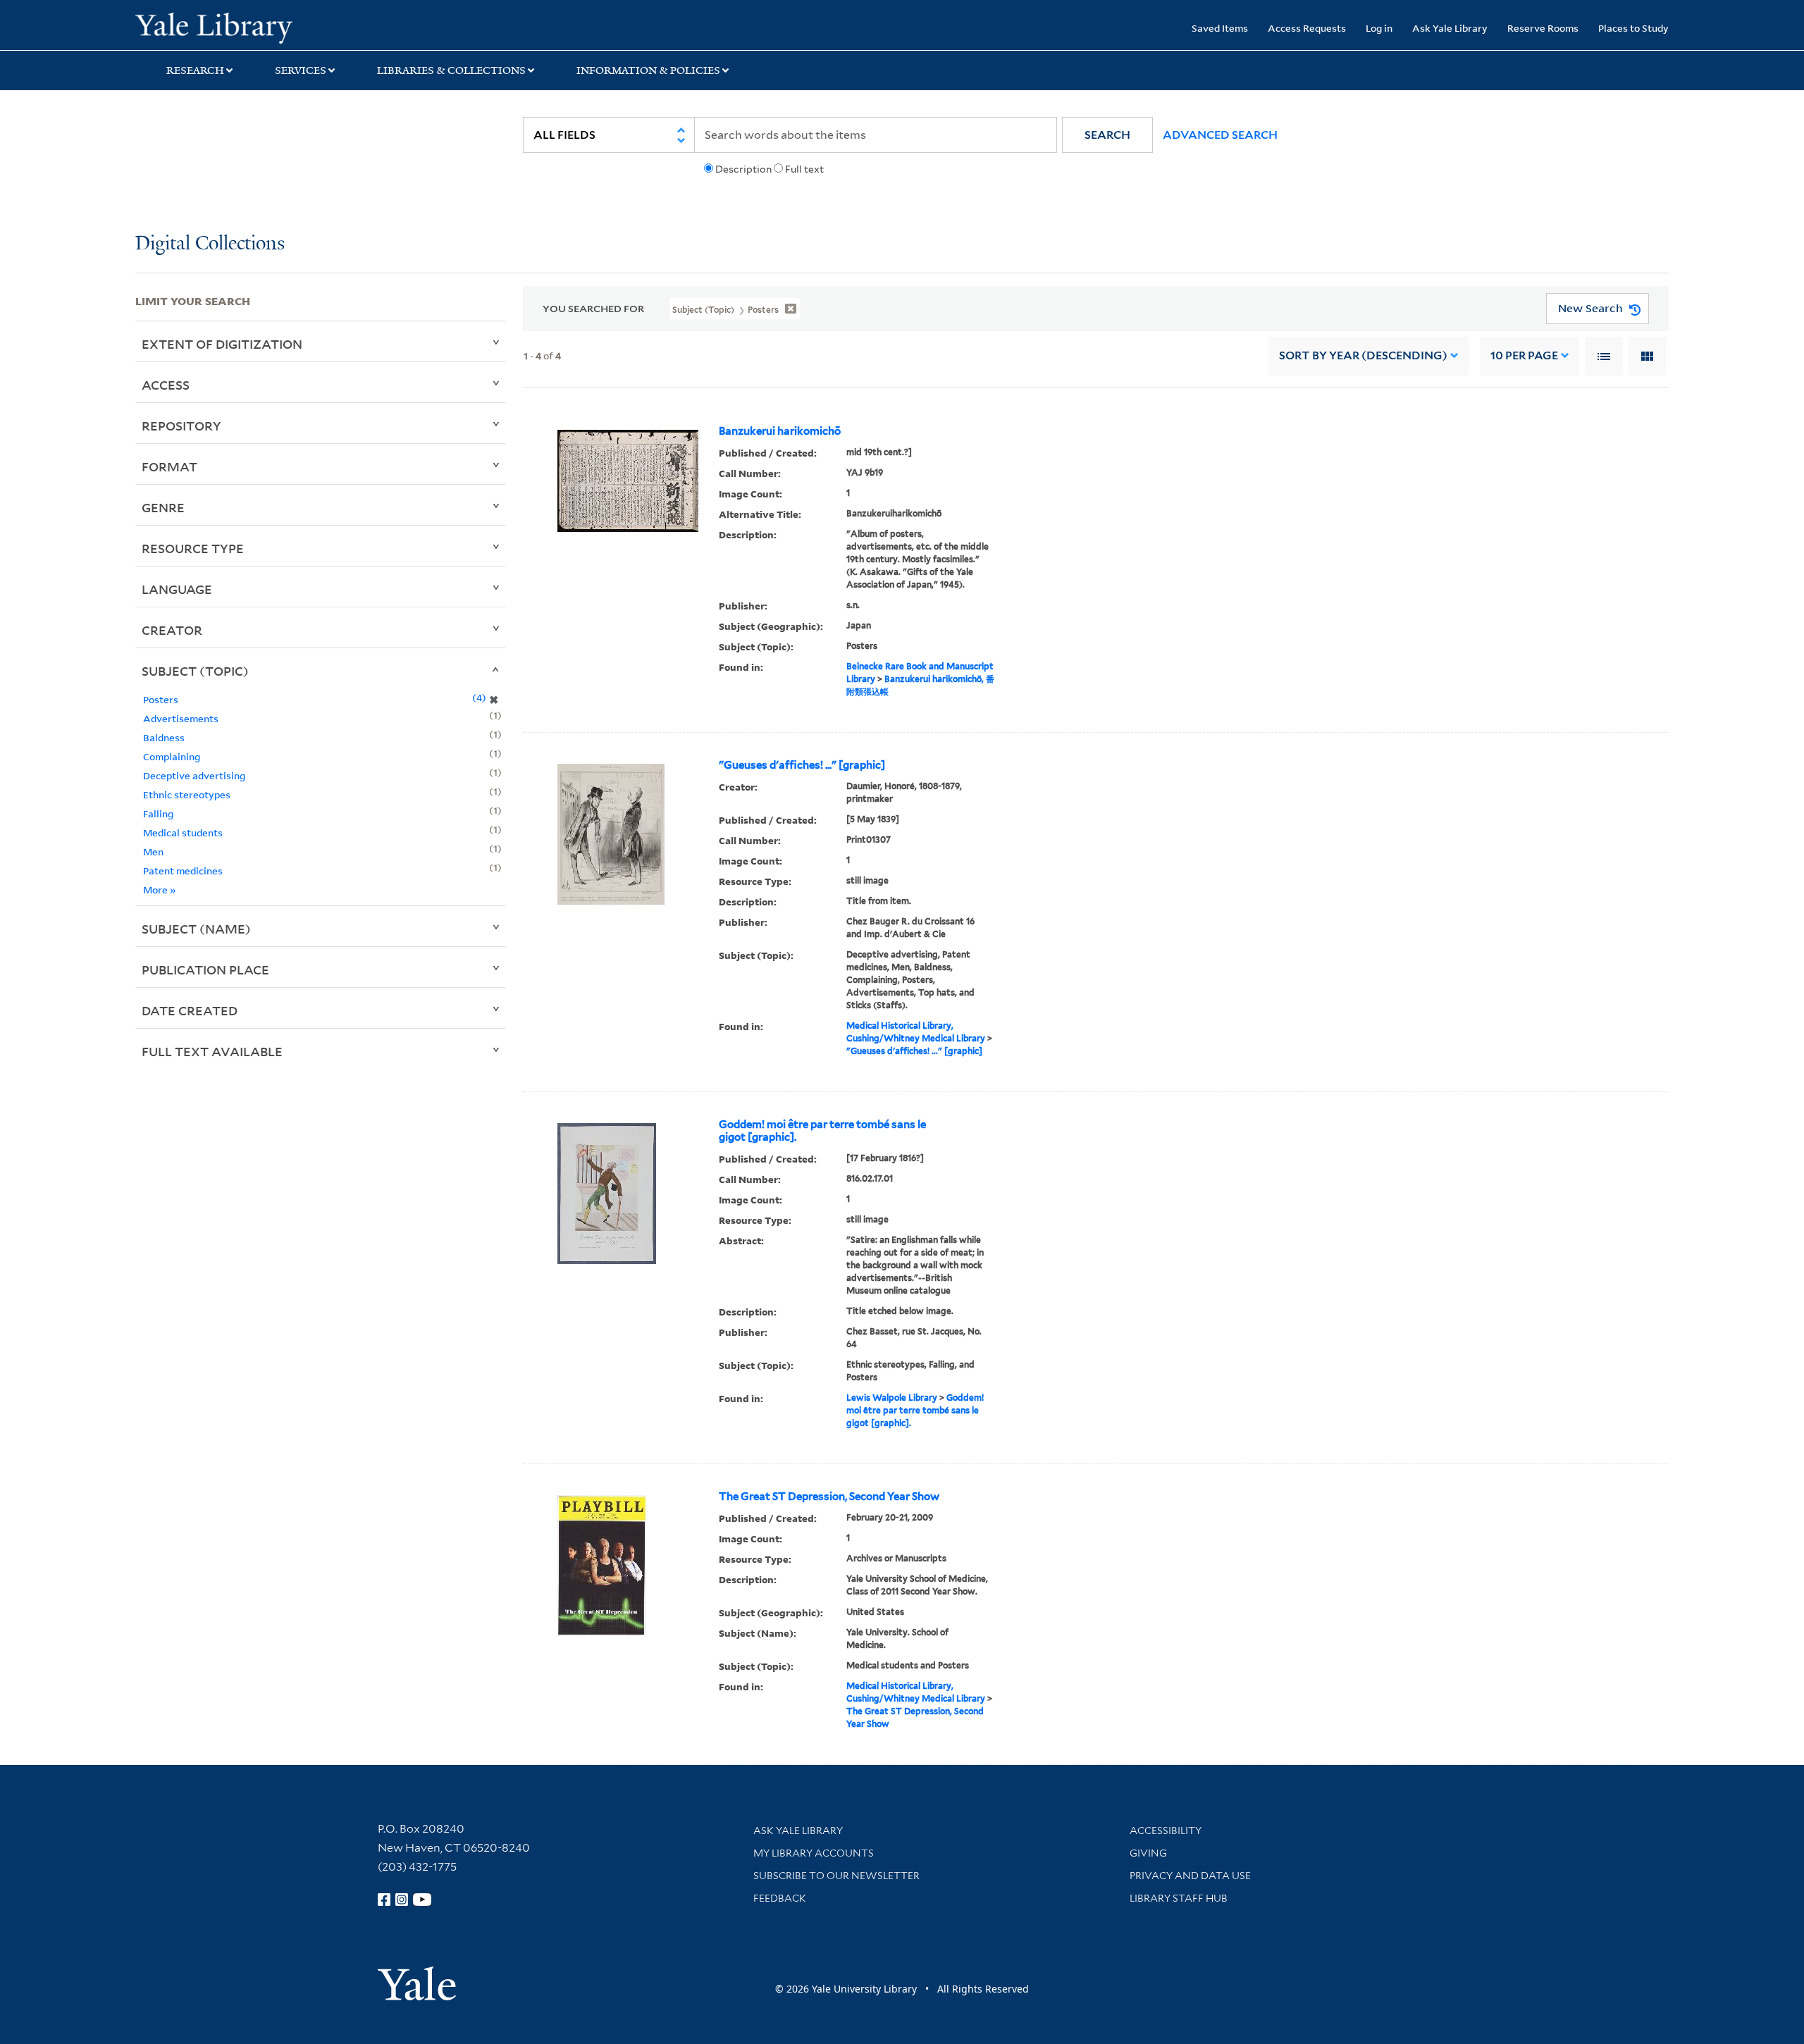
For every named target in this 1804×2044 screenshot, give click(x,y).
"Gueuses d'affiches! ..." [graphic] (802, 765)
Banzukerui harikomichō (780, 431)
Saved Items (1220, 28)
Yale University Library (250, 27)
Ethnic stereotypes (187, 794)
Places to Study (1633, 28)
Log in (1379, 28)
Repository (181, 426)
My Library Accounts (814, 1853)
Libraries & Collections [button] (451, 70)
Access (166, 385)
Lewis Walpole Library (892, 1398)
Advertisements (181, 718)
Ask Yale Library (1450, 28)
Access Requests (1307, 28)
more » (160, 890)
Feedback (780, 1898)
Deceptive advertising (194, 775)
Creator (172, 630)
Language (177, 589)
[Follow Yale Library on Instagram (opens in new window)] (402, 1900)
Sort (1363, 355)
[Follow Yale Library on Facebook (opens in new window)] (384, 1900)
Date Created (190, 1010)
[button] (1107, 135)
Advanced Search (1220, 135)
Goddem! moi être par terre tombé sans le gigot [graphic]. (822, 1131)
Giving (1148, 1853)
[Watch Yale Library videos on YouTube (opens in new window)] (422, 1900)
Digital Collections (210, 244)
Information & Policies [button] (648, 70)
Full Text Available (212, 1051)
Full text (804, 169)
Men (153, 851)
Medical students (183, 832)
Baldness (164, 737)
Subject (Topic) (195, 671)
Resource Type (193, 548)
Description (743, 169)
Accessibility (1166, 1831)
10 (1524, 355)
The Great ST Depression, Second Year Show (829, 1497)
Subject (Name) (196, 929)
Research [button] (195, 70)
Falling (158, 813)
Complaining (172, 756)
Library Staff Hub (1179, 1898)
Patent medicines (183, 871)
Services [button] (301, 70)
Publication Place (205, 970)
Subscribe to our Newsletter (836, 1876)
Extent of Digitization (222, 344)
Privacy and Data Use (1190, 1876)
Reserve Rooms (1543, 28)
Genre (163, 507)
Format (169, 466)
